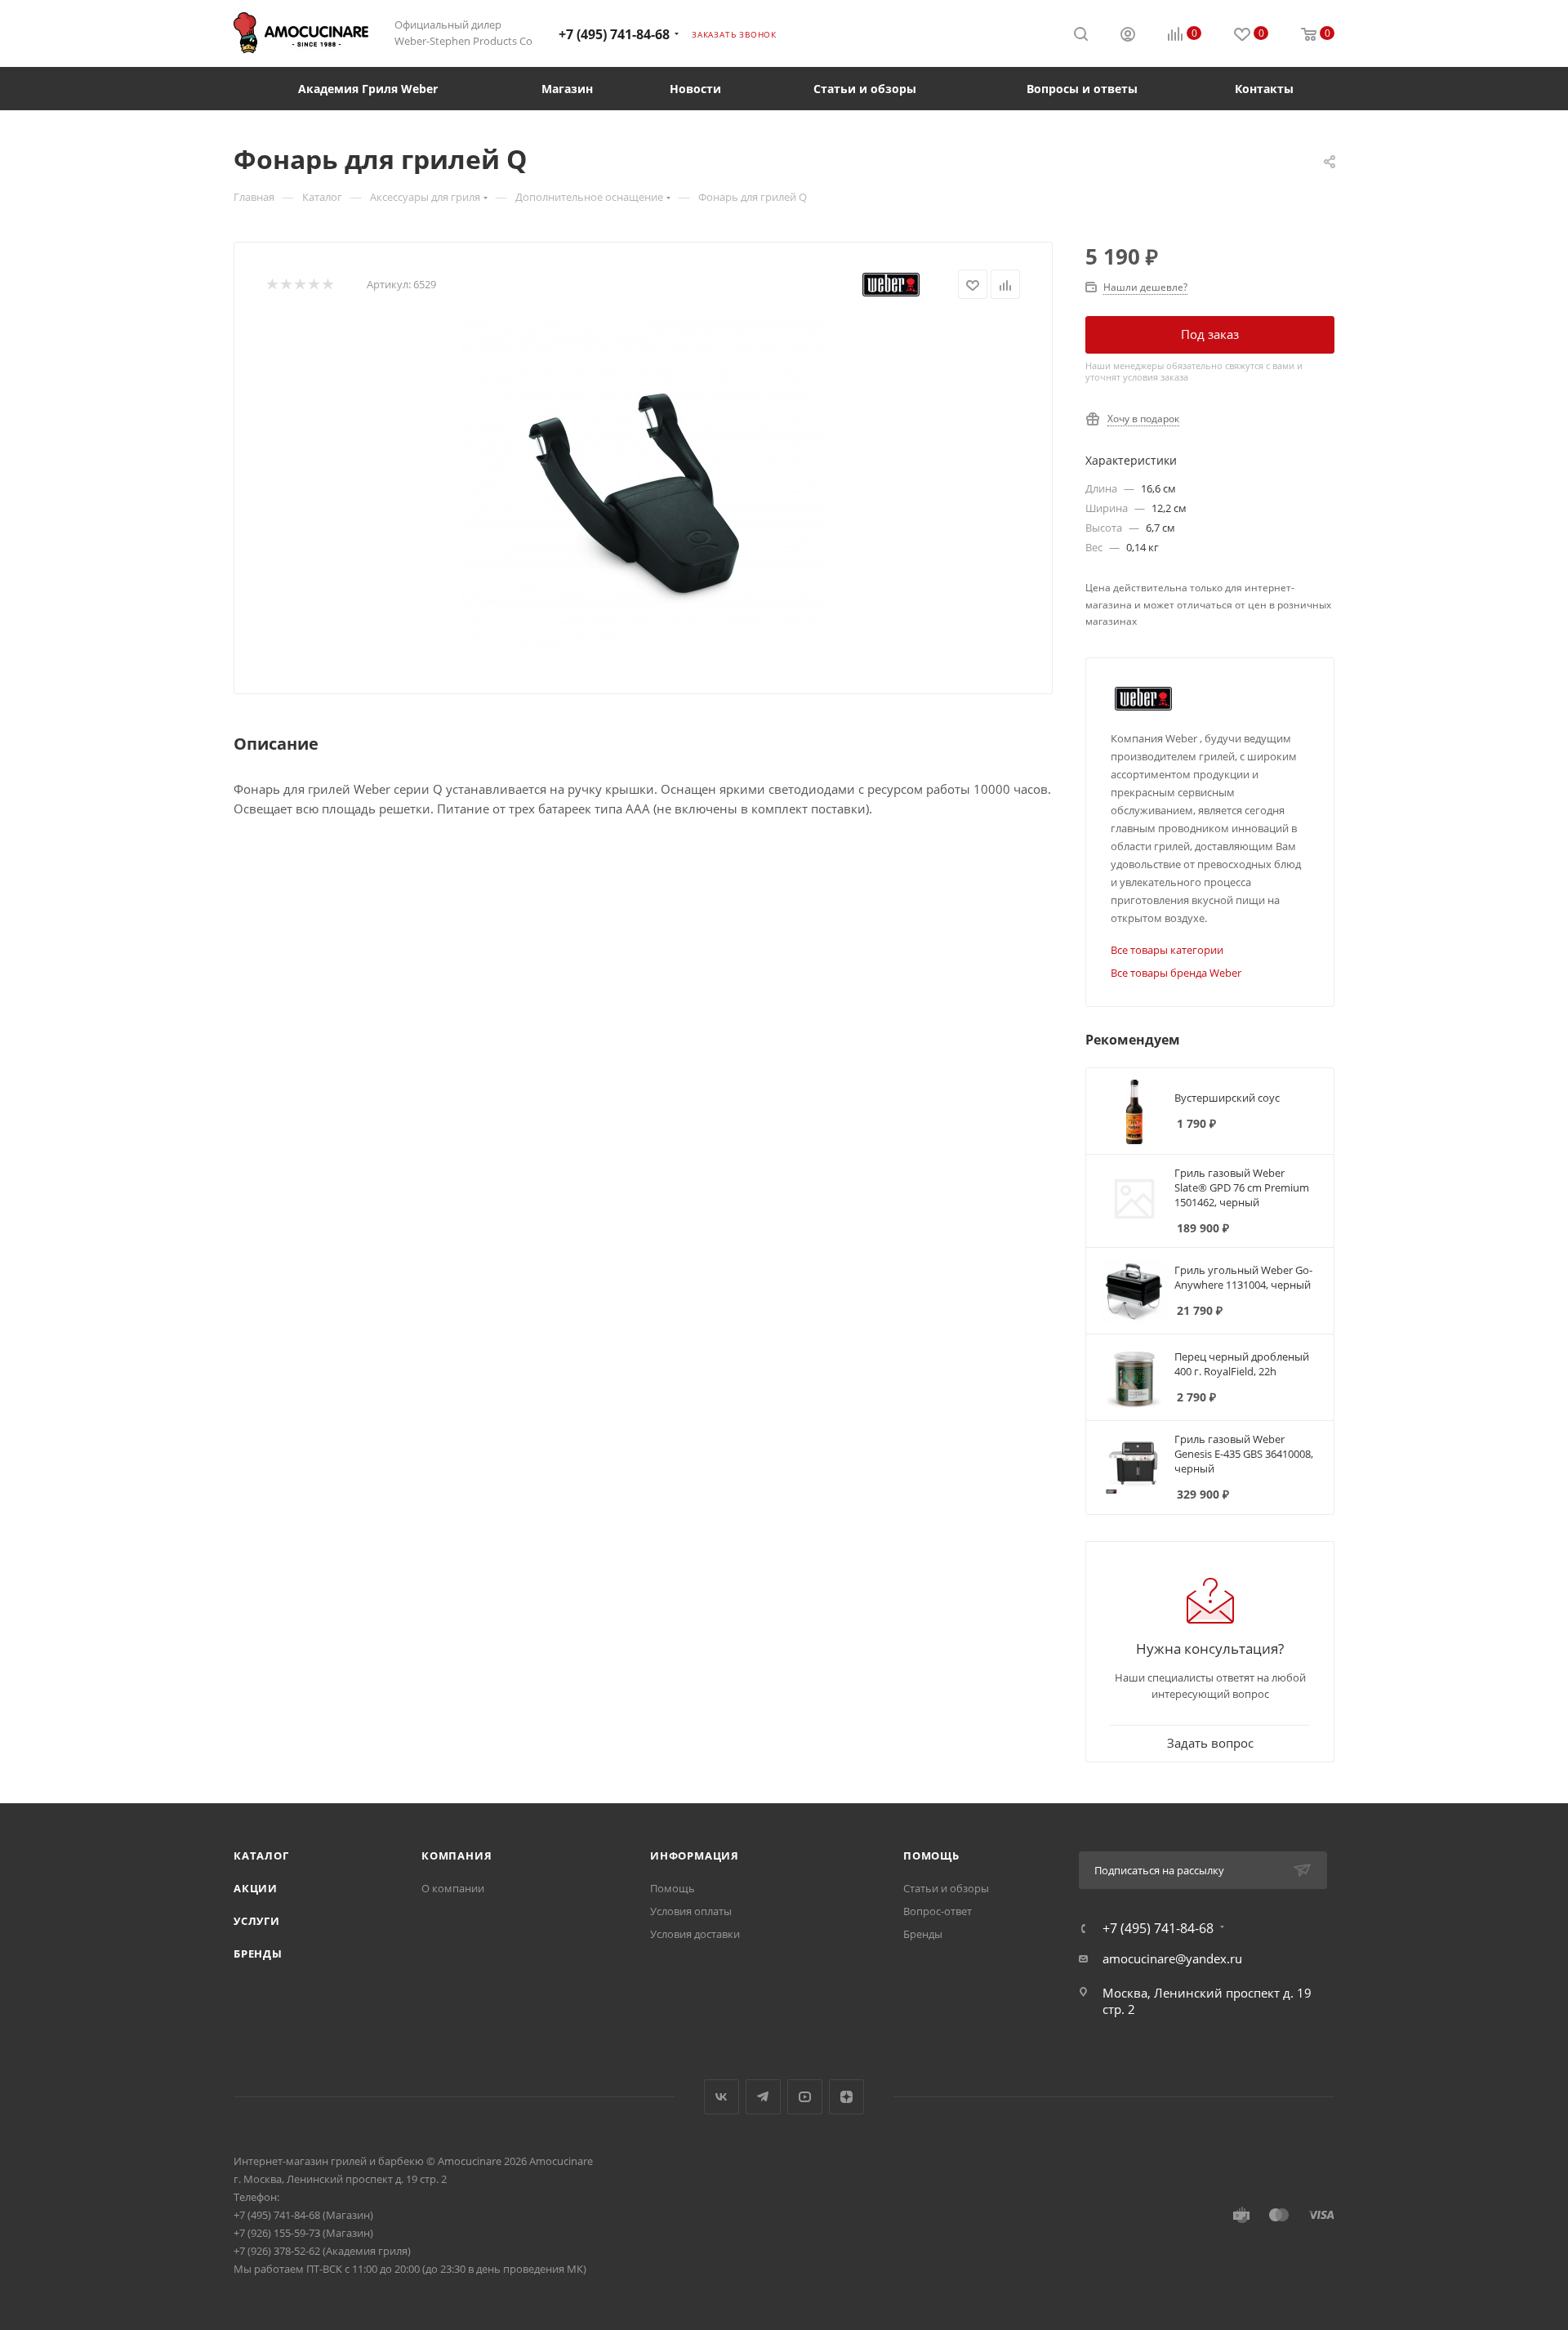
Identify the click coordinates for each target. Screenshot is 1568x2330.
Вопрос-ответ (938, 1911)
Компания (457, 1856)
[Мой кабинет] (1128, 36)
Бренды (258, 1954)
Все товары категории (1167, 950)
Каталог (261, 1856)
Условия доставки (695, 1934)
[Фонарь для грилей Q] (644, 484)
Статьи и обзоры (946, 1888)
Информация (695, 1856)
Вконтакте (722, 2097)
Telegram (763, 2097)
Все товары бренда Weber (1176, 973)
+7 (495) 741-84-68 (614, 34)
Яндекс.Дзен (846, 2097)
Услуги (257, 1921)
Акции (256, 1888)
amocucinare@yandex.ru (1172, 1958)
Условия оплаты (691, 1911)
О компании (453, 1888)
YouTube (805, 2097)
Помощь (673, 1888)
